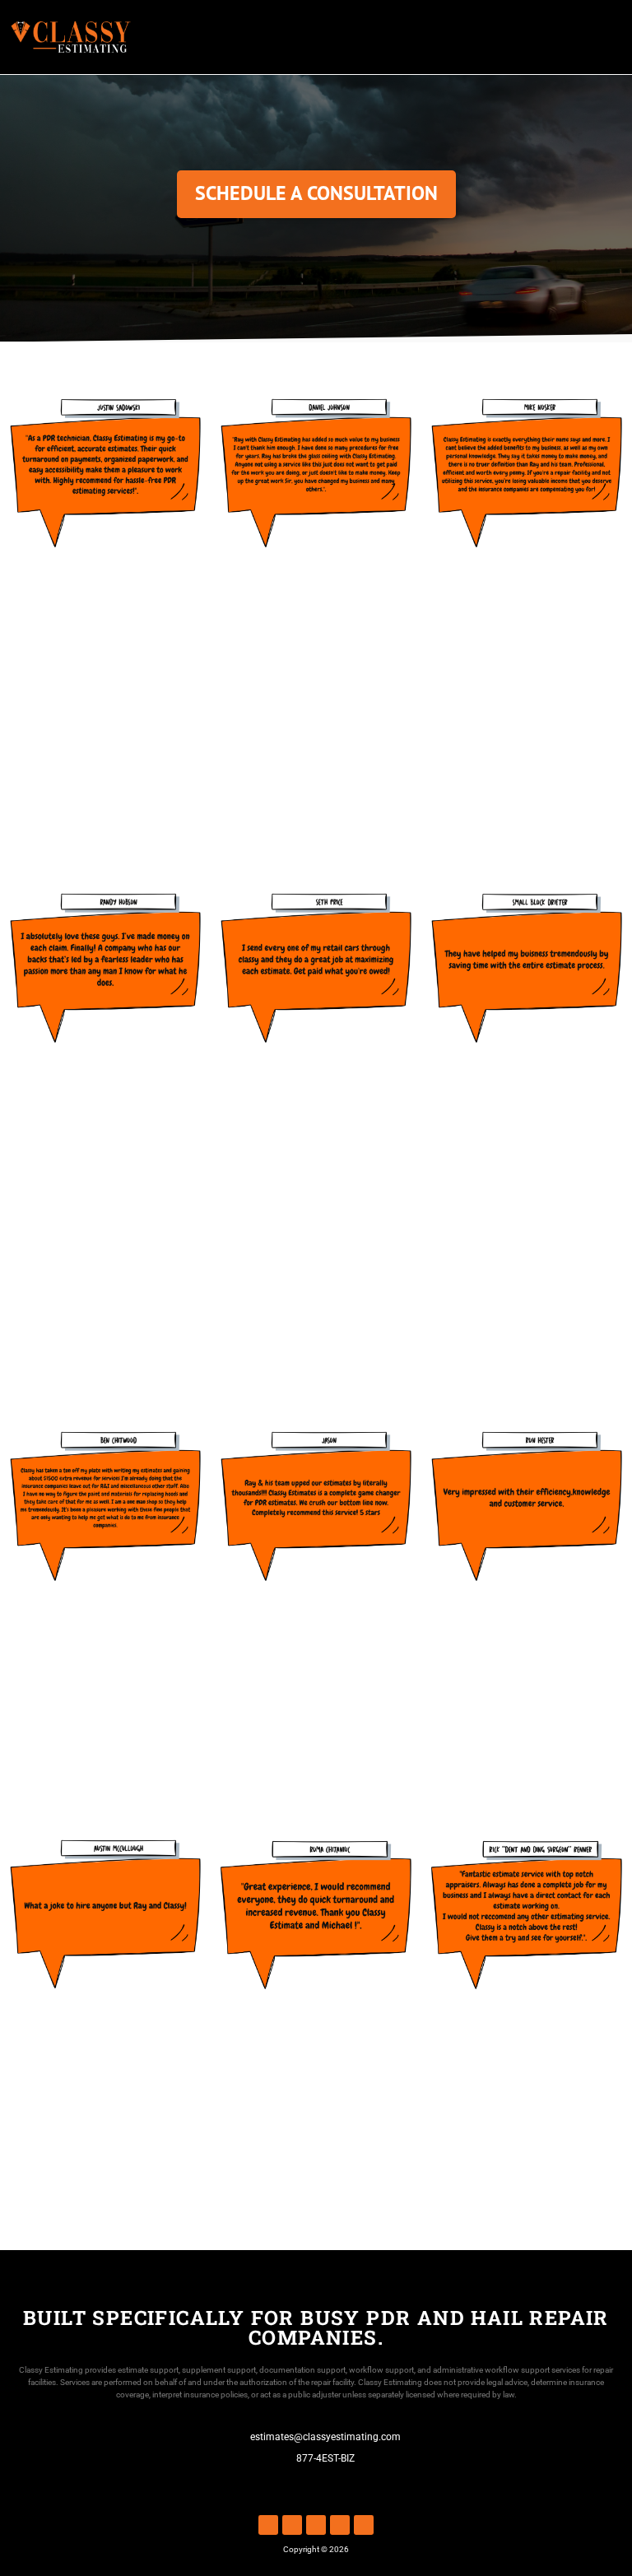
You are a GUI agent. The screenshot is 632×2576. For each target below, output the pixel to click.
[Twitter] (340, 2525)
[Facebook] (268, 2525)
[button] (610, 37)
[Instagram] (316, 2525)
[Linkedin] (292, 2525)
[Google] (364, 2525)
